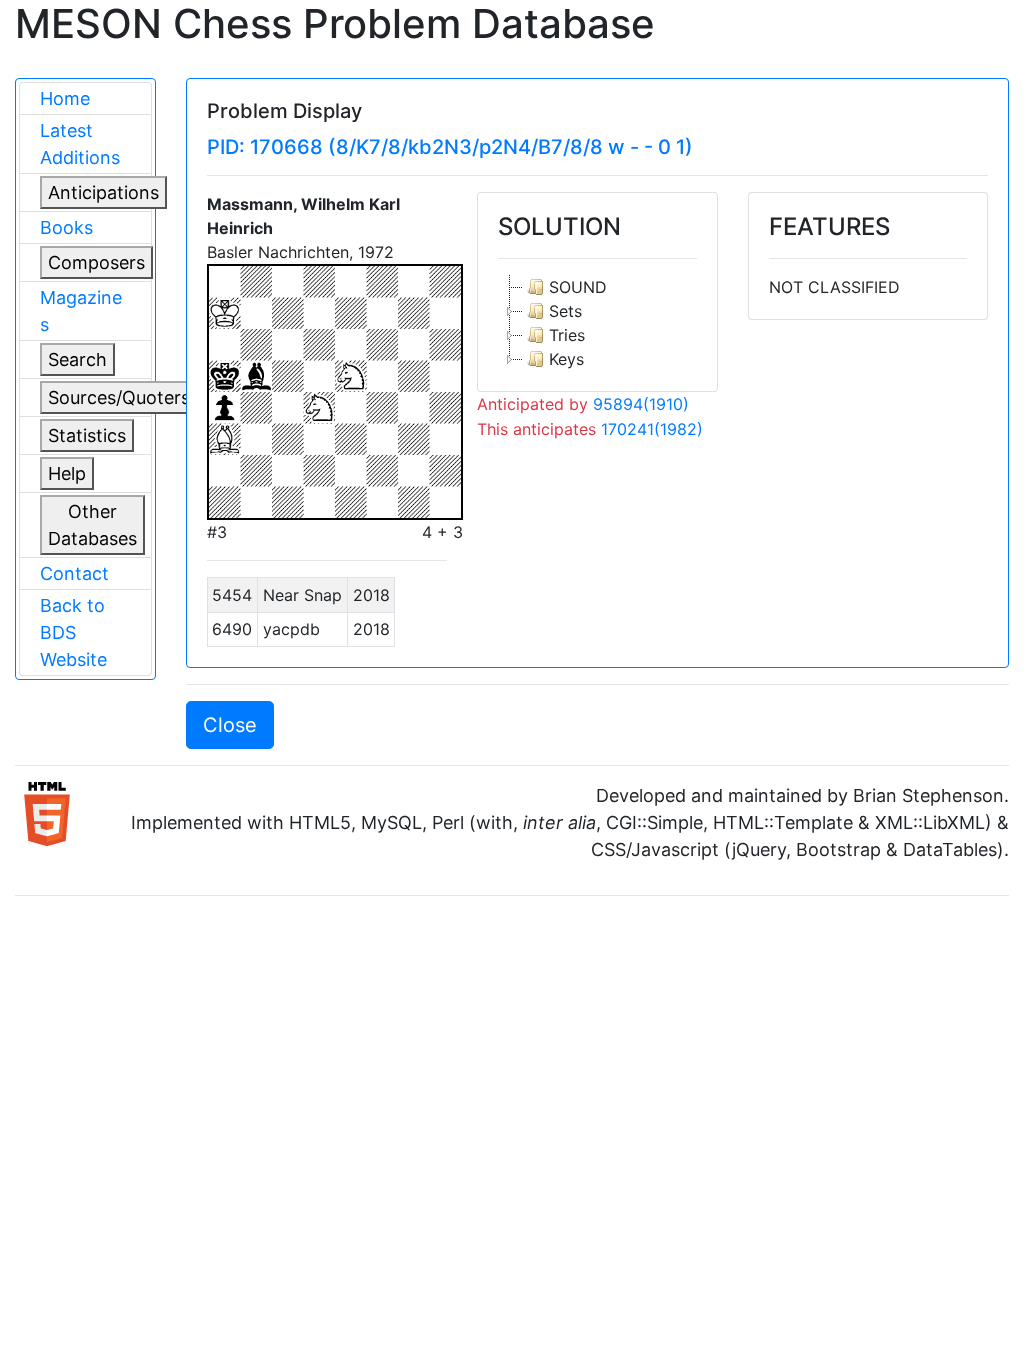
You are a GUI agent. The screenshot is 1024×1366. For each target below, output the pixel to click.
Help (67, 473)
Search (77, 359)
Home (65, 98)
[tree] (597, 323)
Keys (566, 359)
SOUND (578, 287)
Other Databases (92, 525)
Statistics (87, 435)
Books (66, 227)
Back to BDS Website (73, 632)
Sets (565, 311)
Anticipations (103, 192)
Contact (74, 573)
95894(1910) (641, 404)
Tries (567, 335)
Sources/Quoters (119, 397)
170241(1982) (652, 429)
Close (230, 725)
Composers (96, 262)
